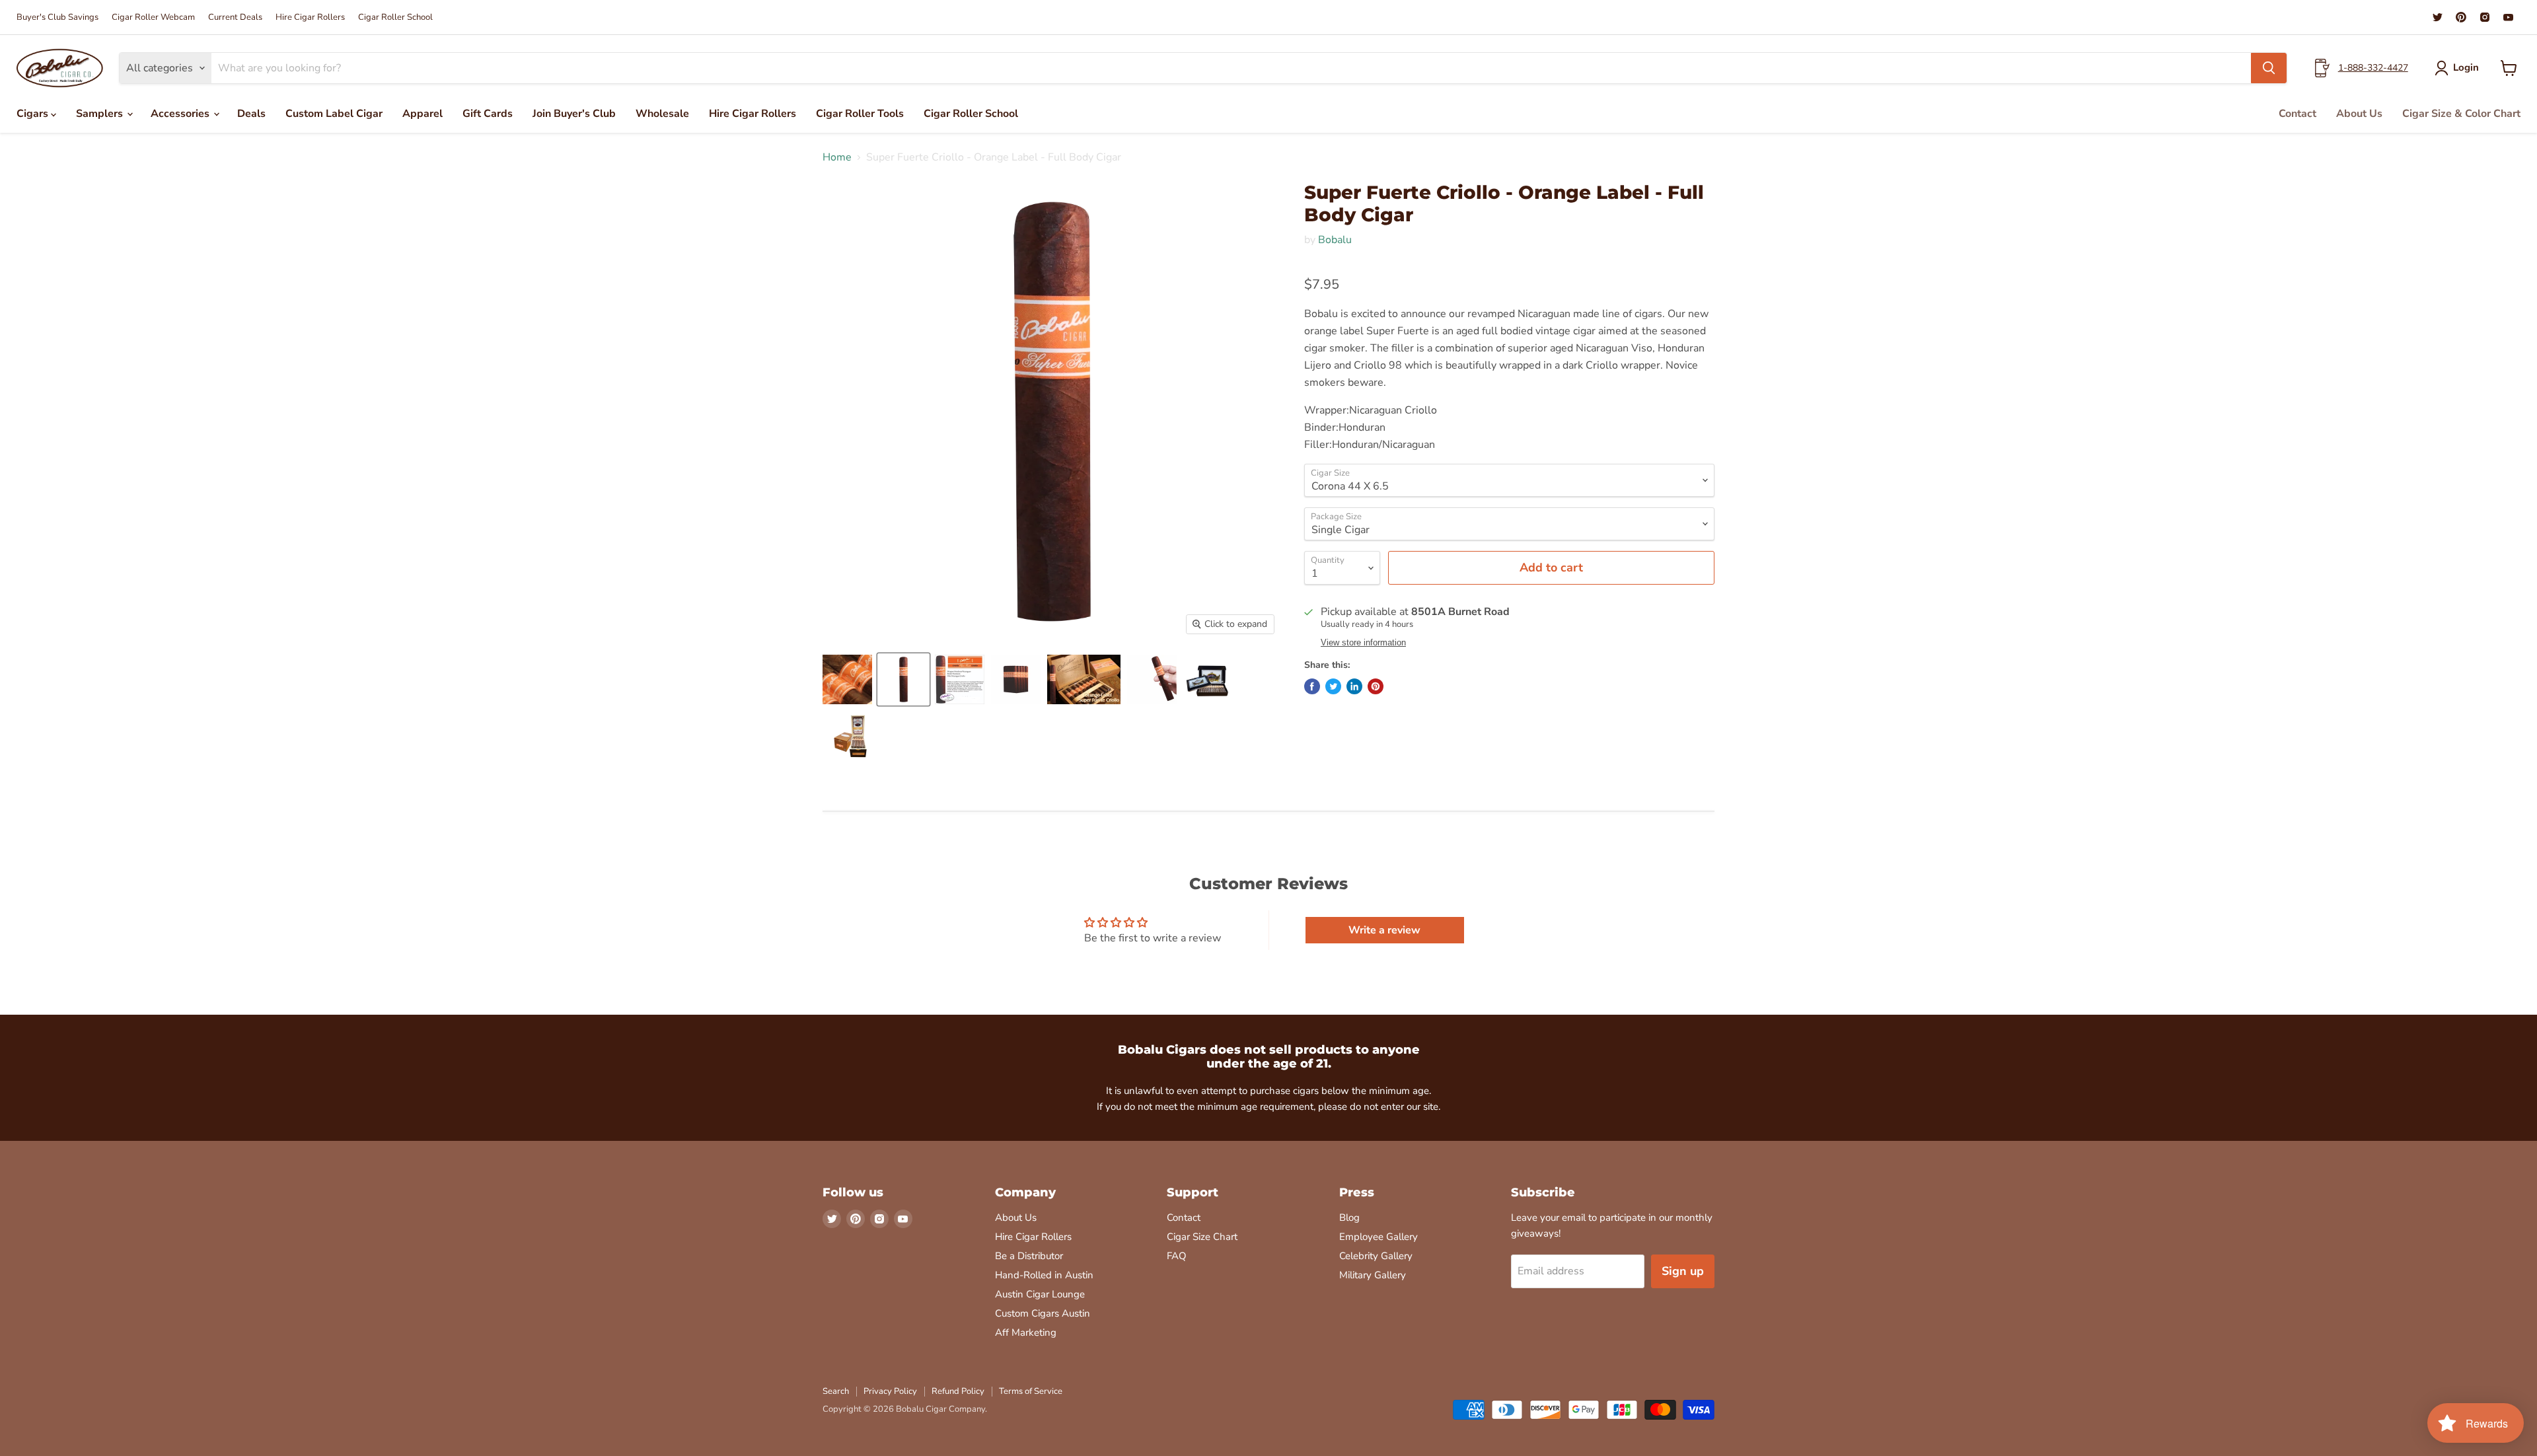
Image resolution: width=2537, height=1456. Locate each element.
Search (836, 1391)
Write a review (1384, 930)
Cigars (34, 114)
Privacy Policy (890, 1391)
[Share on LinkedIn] (1354, 686)
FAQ (1177, 1256)
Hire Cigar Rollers (310, 18)
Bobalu (1335, 240)
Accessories (181, 114)
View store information (1363, 643)
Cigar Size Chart (1202, 1237)
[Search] (2269, 68)
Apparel (423, 114)
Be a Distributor (1029, 1256)
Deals (251, 114)
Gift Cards (488, 114)
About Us (2359, 114)
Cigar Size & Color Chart (2461, 114)
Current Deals (235, 18)
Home (837, 157)
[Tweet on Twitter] (1333, 686)
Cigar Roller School (395, 18)
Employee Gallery (1379, 1237)
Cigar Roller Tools (860, 114)
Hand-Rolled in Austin (1044, 1275)
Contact (2298, 114)
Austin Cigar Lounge (1040, 1294)
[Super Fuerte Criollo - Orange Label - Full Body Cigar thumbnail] (847, 679)
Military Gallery (1373, 1275)
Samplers (101, 114)
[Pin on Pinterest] (1376, 686)
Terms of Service (1031, 1391)
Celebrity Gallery (1376, 1256)
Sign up (1683, 1271)
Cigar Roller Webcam (153, 18)
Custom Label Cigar (334, 114)
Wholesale (662, 114)
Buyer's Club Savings (57, 18)
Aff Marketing (1026, 1332)
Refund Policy (958, 1391)
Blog (1349, 1218)
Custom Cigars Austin (1043, 1313)
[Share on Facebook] (1312, 686)
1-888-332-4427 (2373, 68)
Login (2466, 67)
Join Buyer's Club (574, 114)
